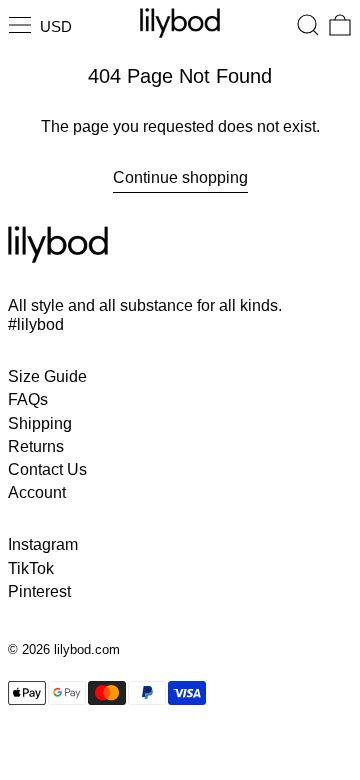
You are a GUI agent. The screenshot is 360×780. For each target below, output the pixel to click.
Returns (36, 446)
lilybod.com (87, 649)
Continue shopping (180, 177)
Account (37, 492)
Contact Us (47, 469)
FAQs (28, 399)
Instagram (43, 544)
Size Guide (47, 376)
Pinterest (39, 591)
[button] (308, 25)
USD (56, 26)
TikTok (31, 568)
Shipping (40, 423)
